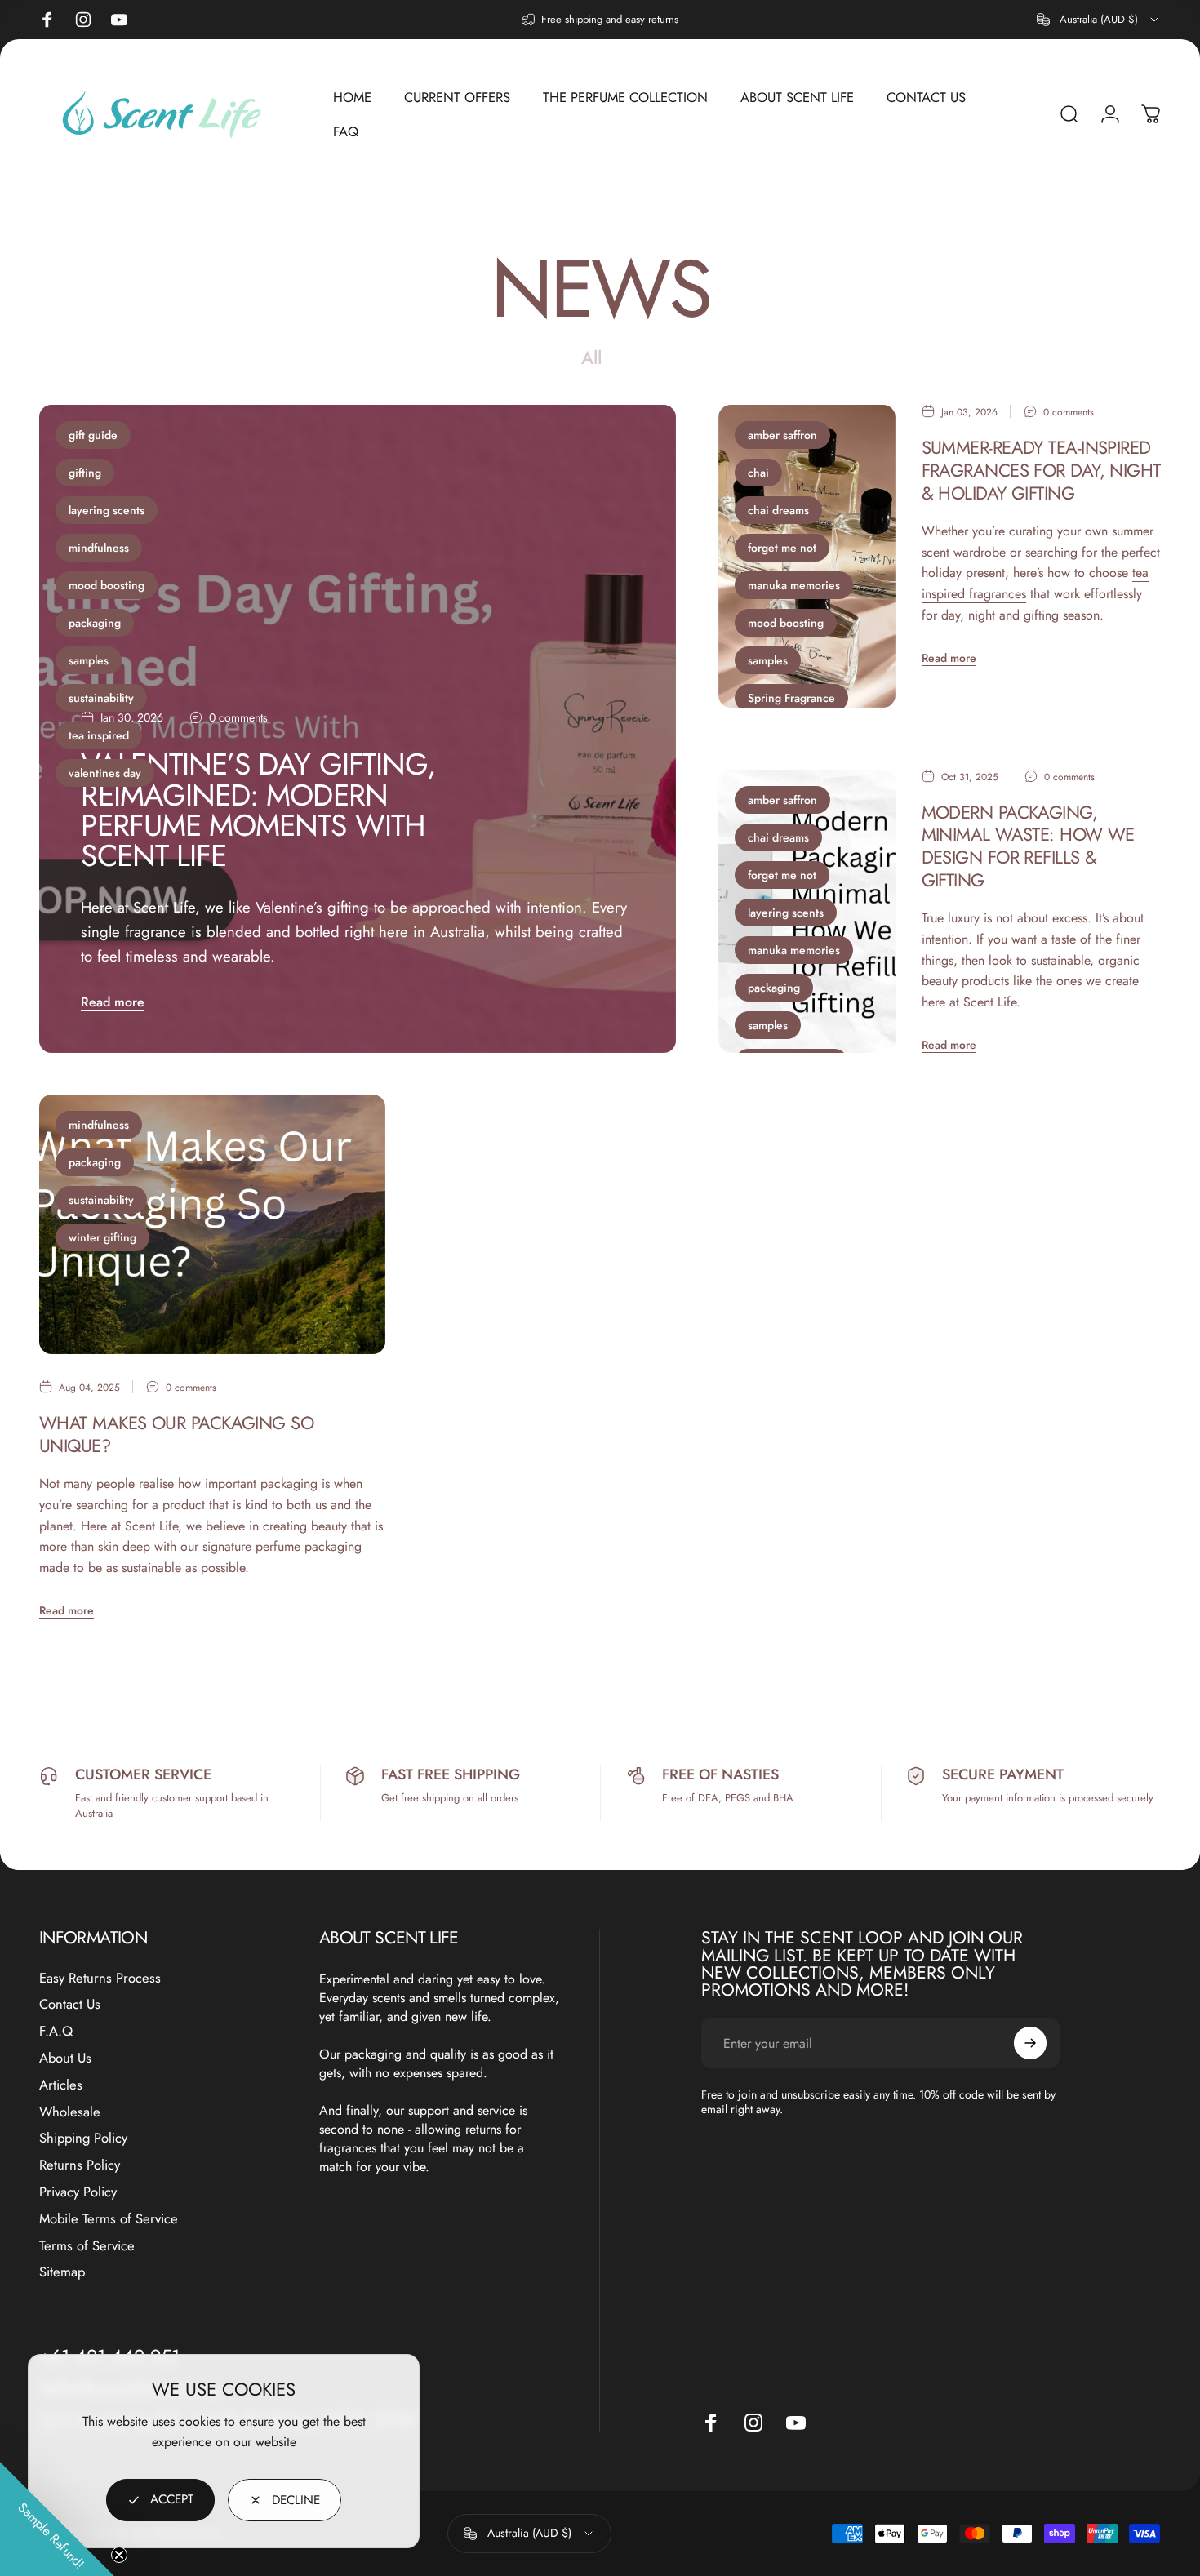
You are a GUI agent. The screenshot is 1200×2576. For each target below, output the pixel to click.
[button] (57, 2519)
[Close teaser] (119, 2555)
